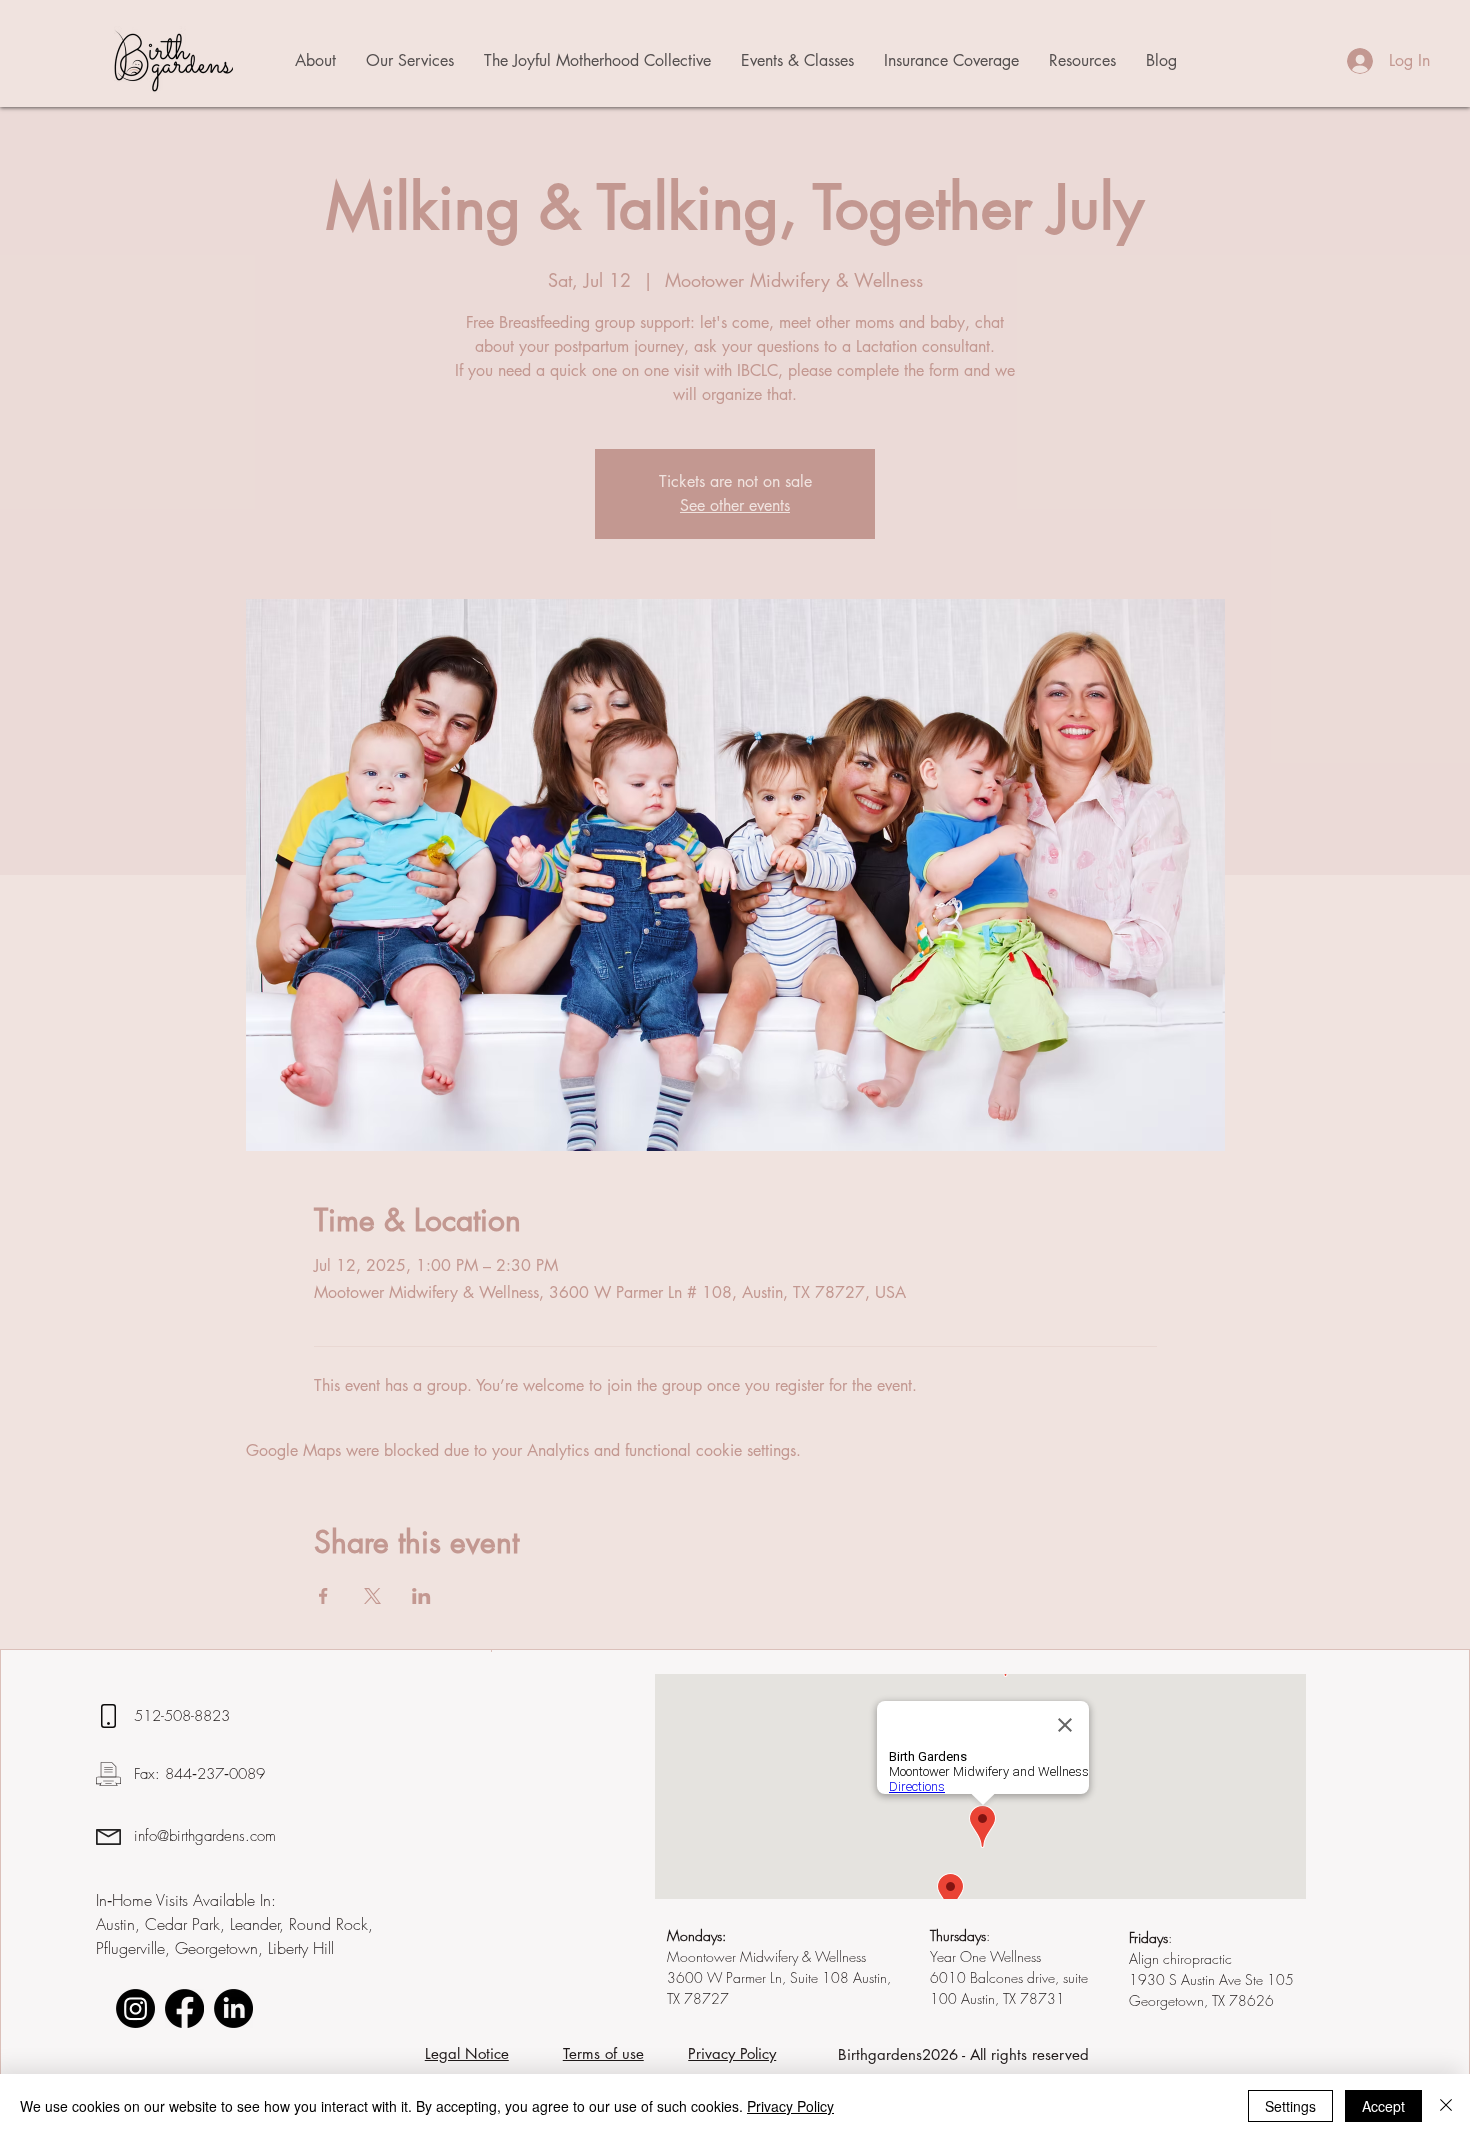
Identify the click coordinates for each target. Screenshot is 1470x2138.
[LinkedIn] (233, 2008)
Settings (1290, 2106)
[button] (315, 61)
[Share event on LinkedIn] (421, 1596)
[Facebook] (184, 2008)
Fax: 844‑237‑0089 (199, 1774)
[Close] (1446, 2106)
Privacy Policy (790, 2106)
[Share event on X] (372, 1596)
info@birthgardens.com (205, 1836)
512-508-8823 (184, 1716)
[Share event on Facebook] (323, 1596)
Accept (1383, 2106)
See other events (735, 505)
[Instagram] (135, 2008)
